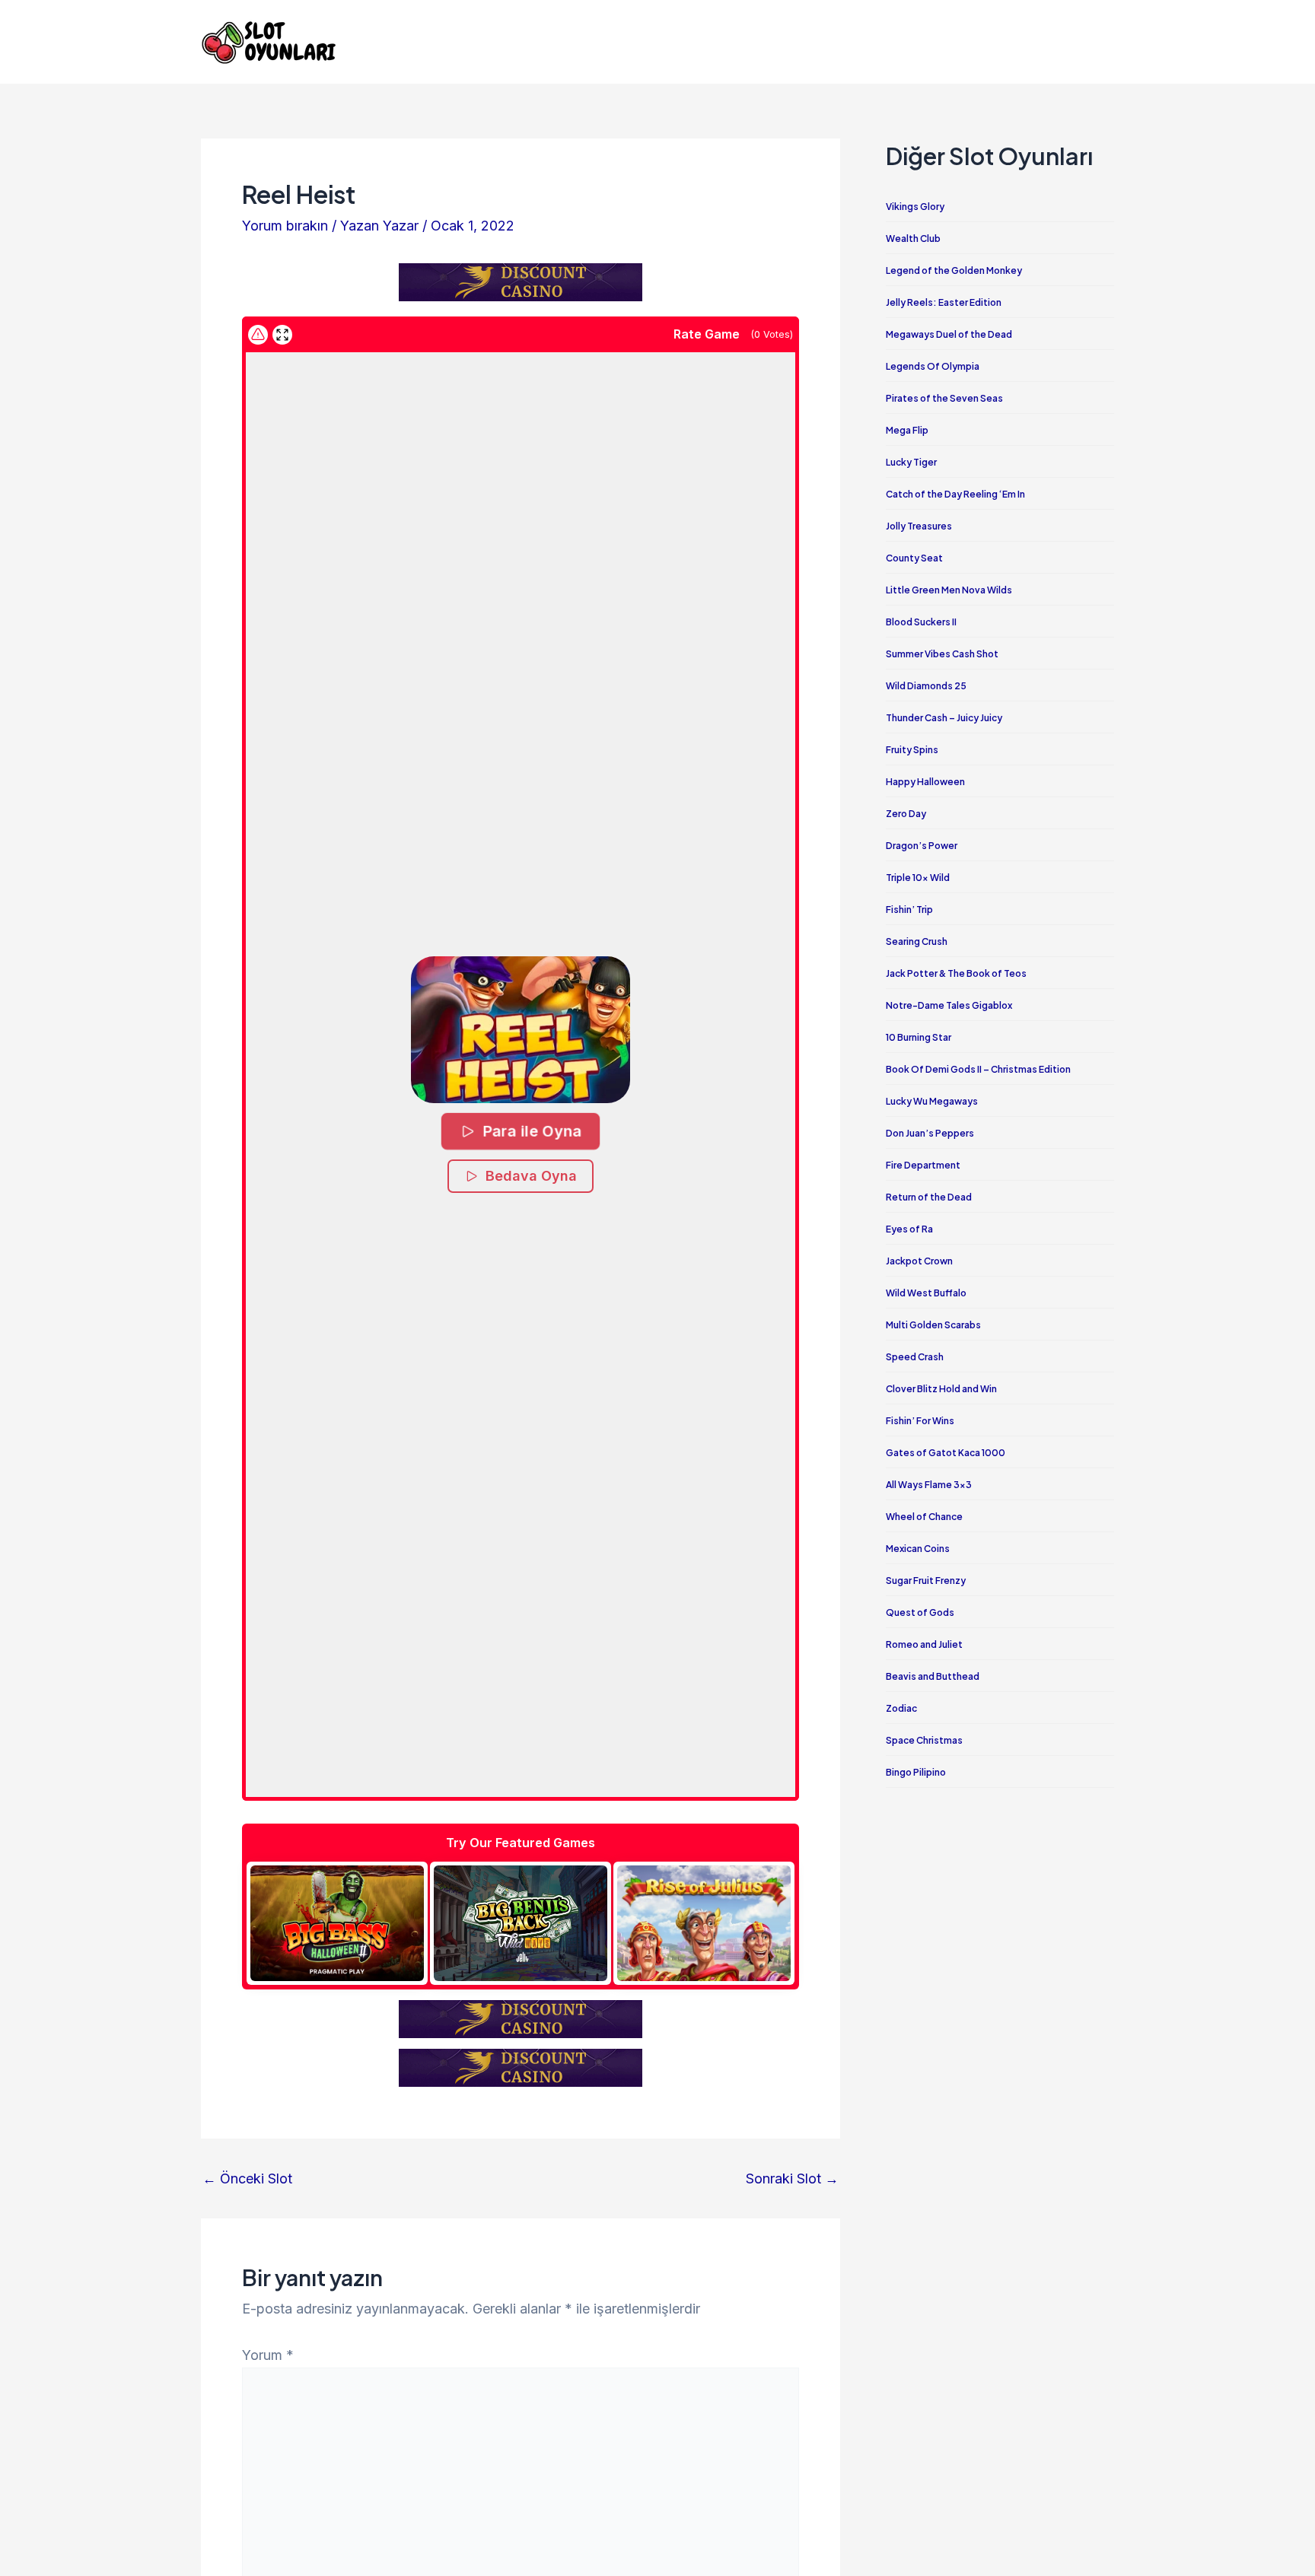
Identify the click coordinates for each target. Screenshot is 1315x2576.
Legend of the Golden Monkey (954, 270)
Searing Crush (917, 941)
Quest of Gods (920, 1612)
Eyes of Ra (909, 1229)
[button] (521, 1030)
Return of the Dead (929, 1197)
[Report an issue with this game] (258, 335)
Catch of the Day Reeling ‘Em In (955, 494)
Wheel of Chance (924, 1517)
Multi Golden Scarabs (933, 1325)
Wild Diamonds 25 (926, 686)
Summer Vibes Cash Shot (942, 654)
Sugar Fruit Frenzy (926, 1581)
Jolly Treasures (919, 526)
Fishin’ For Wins (920, 1421)
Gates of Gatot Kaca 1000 (946, 1453)
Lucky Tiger (911, 462)
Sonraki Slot (792, 2179)
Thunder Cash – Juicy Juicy (944, 718)
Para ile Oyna (532, 1130)
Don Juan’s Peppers (930, 1133)
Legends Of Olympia (933, 366)
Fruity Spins (912, 750)
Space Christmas (924, 1740)
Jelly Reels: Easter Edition (944, 302)
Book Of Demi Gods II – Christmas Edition (978, 1069)
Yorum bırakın (285, 226)
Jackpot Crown (919, 1261)
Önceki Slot (247, 2179)
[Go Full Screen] (282, 335)
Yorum (268, 2355)
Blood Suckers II (921, 622)
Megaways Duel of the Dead (949, 334)
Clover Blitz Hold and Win (941, 1389)
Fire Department (923, 1165)
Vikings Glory (915, 207)
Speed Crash (915, 1357)
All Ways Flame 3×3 (929, 1485)
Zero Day (906, 814)
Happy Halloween (925, 782)
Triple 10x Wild (918, 878)
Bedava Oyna (531, 1176)
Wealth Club (913, 239)
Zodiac (901, 1708)
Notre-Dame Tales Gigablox (949, 1005)
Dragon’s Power (922, 846)
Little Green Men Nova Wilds (949, 590)
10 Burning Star (919, 1037)
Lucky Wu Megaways (932, 1101)
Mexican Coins (918, 1549)
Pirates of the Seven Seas (944, 398)
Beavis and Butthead (933, 1676)
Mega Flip (907, 430)
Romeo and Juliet (924, 1644)
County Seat (914, 558)
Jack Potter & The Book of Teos (956, 973)
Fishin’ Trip (909, 910)
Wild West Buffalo (926, 1293)
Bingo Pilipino (916, 1772)
